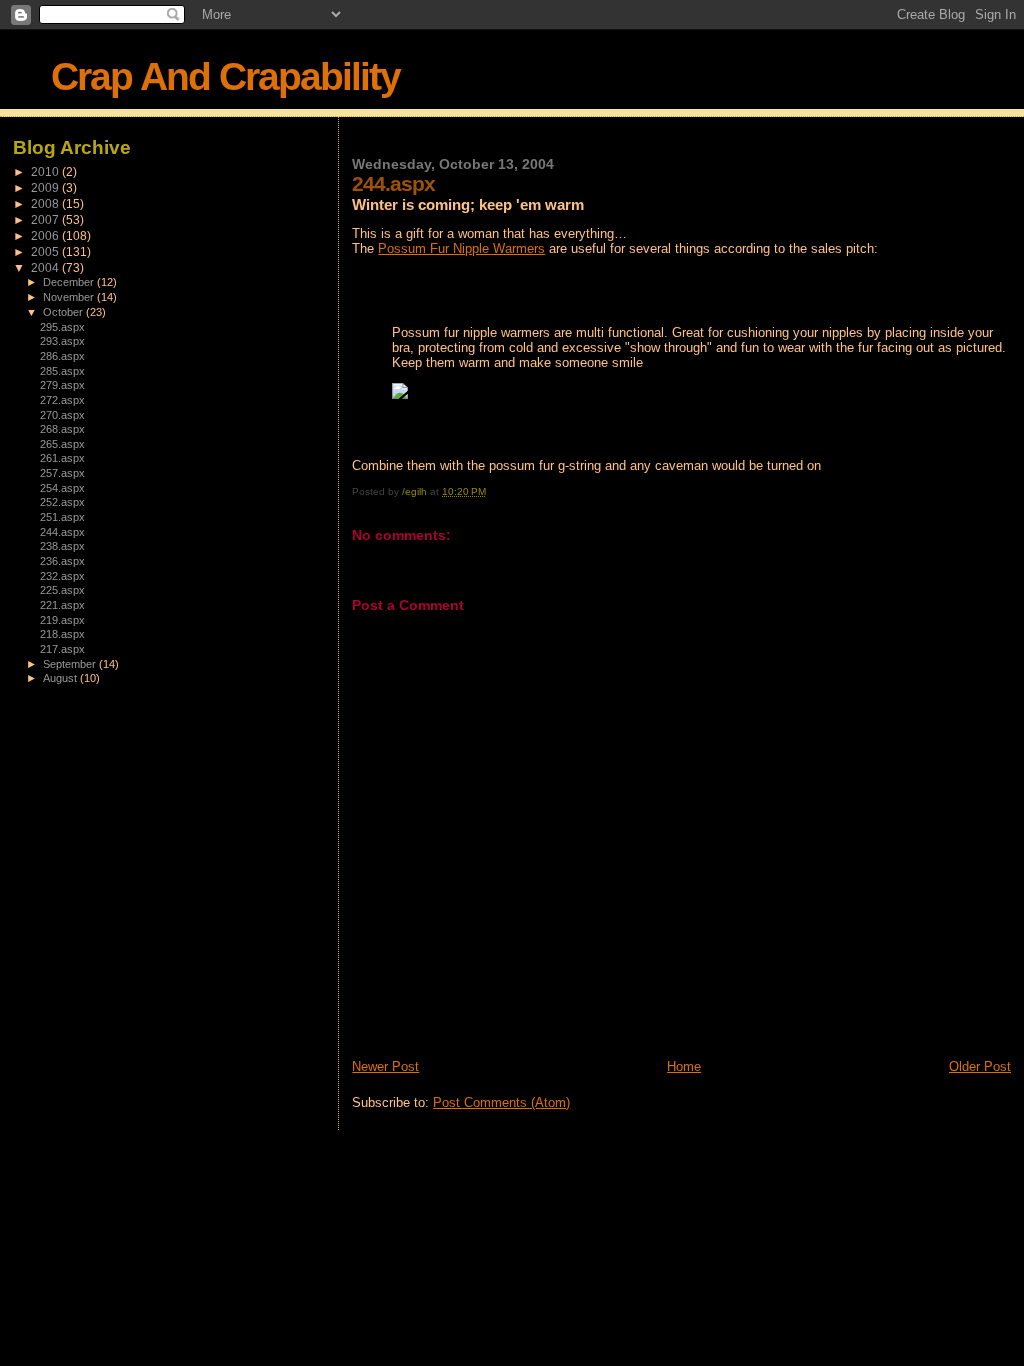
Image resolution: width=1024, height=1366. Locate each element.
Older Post (980, 1066)
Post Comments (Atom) (501, 1102)
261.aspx (62, 458)
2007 (46, 219)
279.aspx (62, 385)
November (70, 297)
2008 (46, 203)
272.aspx (62, 400)
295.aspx (62, 327)
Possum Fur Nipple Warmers (461, 248)
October (64, 312)
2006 (46, 235)
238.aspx (62, 546)
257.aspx (62, 473)
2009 (46, 187)
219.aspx (62, 620)
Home (684, 1066)
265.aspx (62, 444)
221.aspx (62, 605)
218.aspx (62, 634)
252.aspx (62, 502)
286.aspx (62, 356)
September (71, 664)
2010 (46, 171)
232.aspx (62, 576)
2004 (46, 267)
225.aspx (62, 590)
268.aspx (62, 429)
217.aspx (62, 649)
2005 (46, 251)
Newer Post (385, 1066)
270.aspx (62, 415)
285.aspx (62, 371)
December (70, 282)
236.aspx (62, 561)
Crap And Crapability (225, 76)
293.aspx (62, 341)
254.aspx (62, 488)
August (61, 678)
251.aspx (62, 517)
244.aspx (62, 532)
